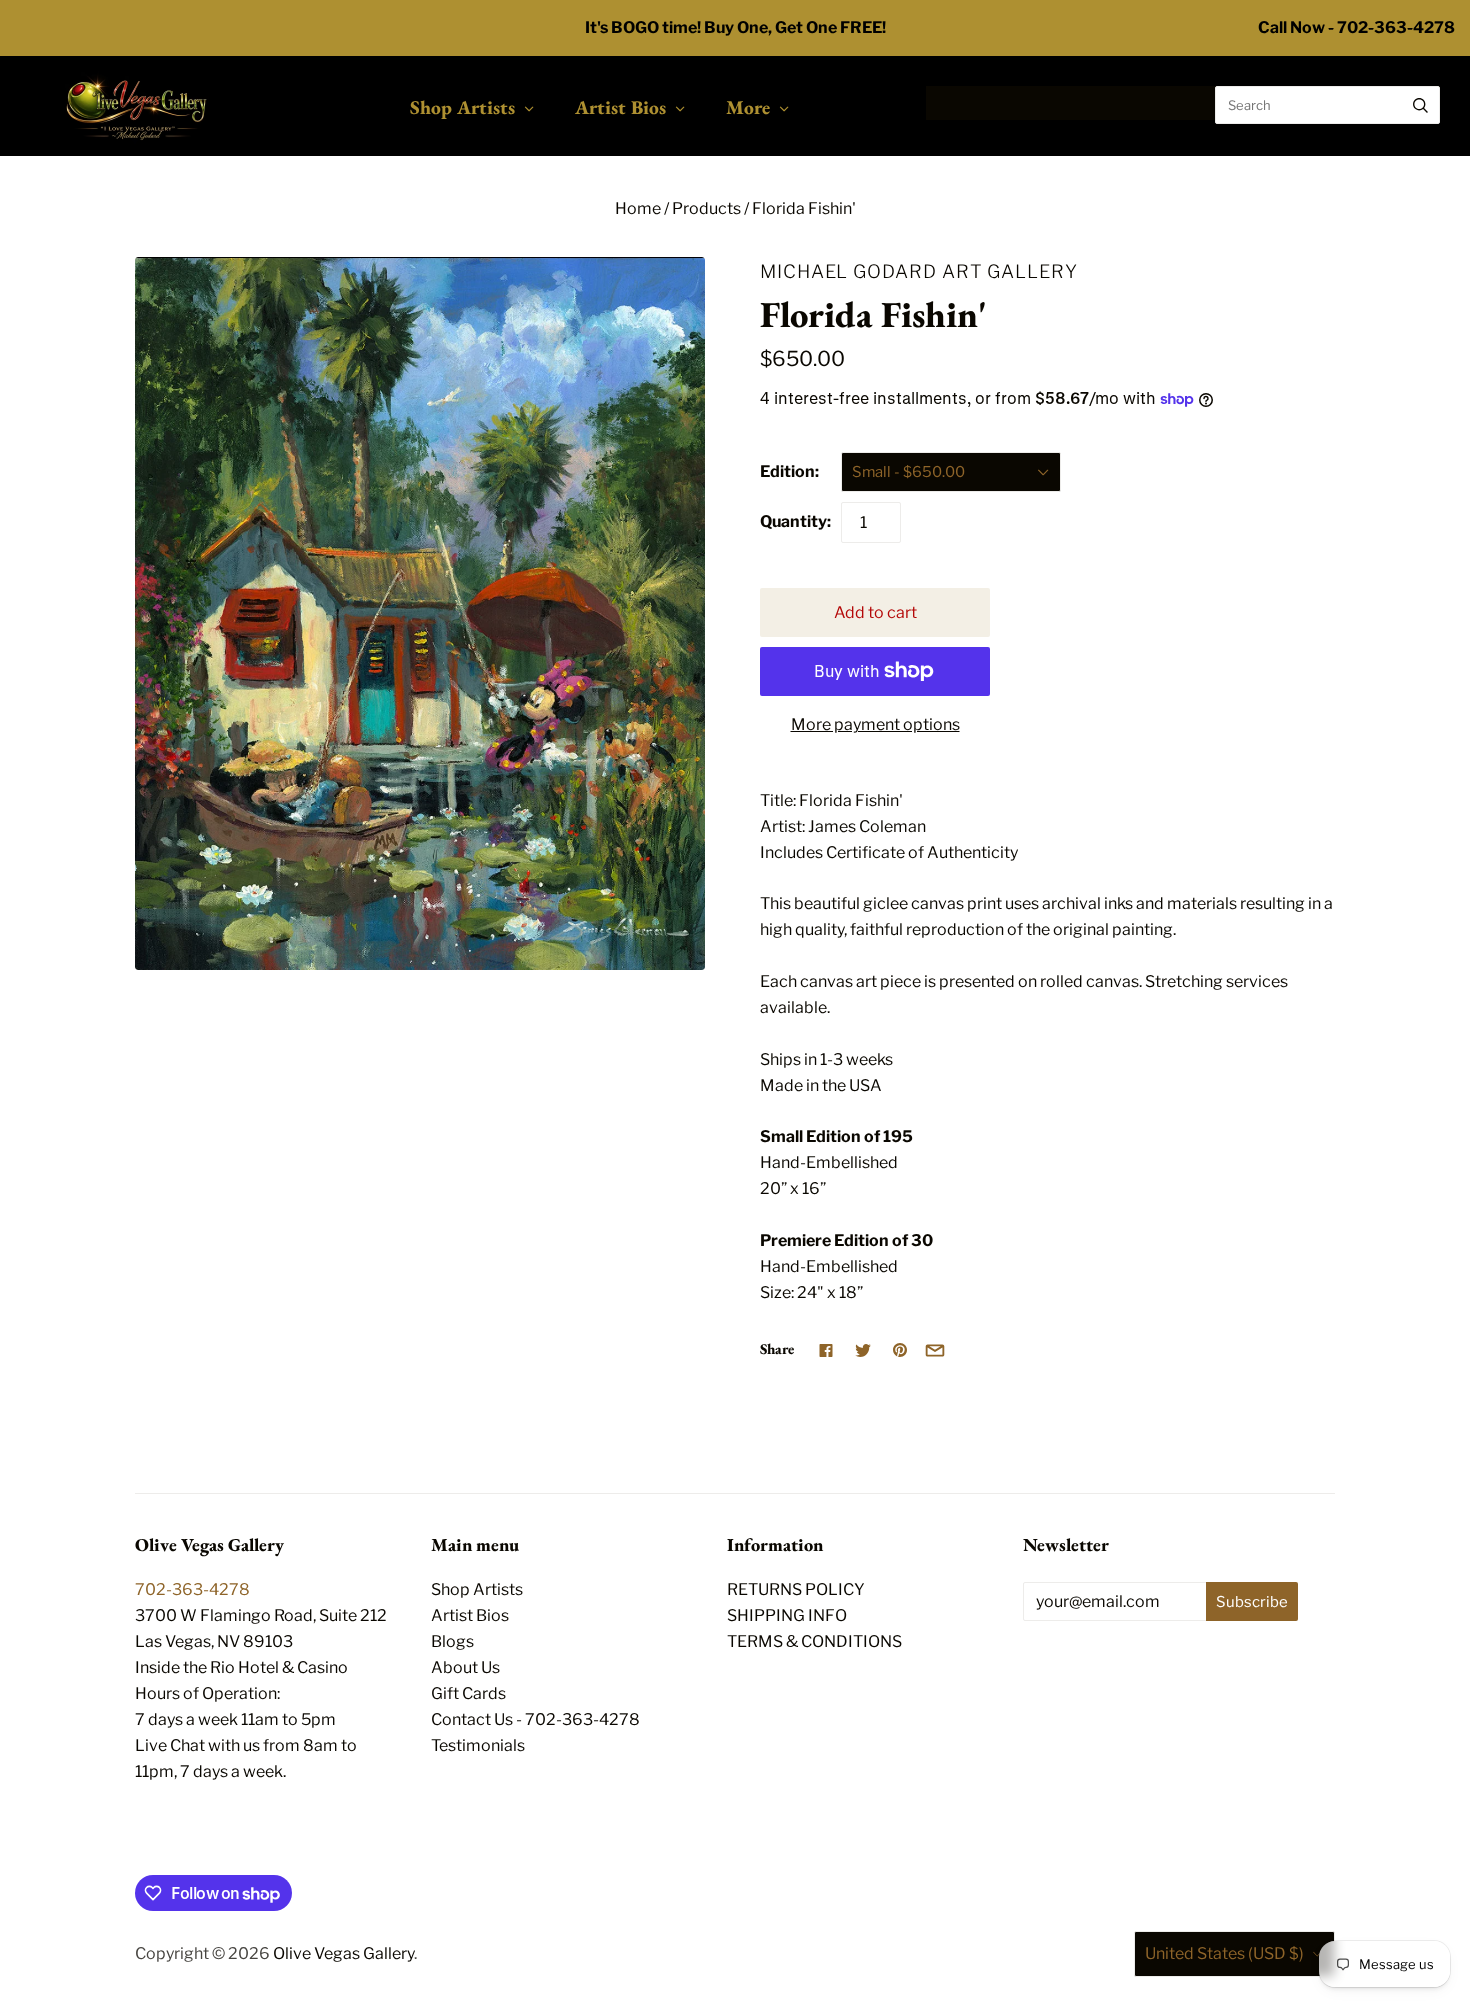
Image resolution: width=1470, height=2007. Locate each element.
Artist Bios (620, 107)
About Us (465, 1667)
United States (1224, 1953)
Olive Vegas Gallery (343, 1953)
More (748, 107)
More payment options (875, 724)
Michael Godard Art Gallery (919, 271)
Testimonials (478, 1745)
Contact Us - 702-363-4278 (535, 1719)
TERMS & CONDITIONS (814, 1641)
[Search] (1420, 105)
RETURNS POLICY (796, 1589)
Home (638, 208)
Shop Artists (462, 107)
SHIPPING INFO (787, 1615)
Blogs (452, 1641)
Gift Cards (468, 1693)
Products (706, 208)
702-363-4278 (192, 1589)
